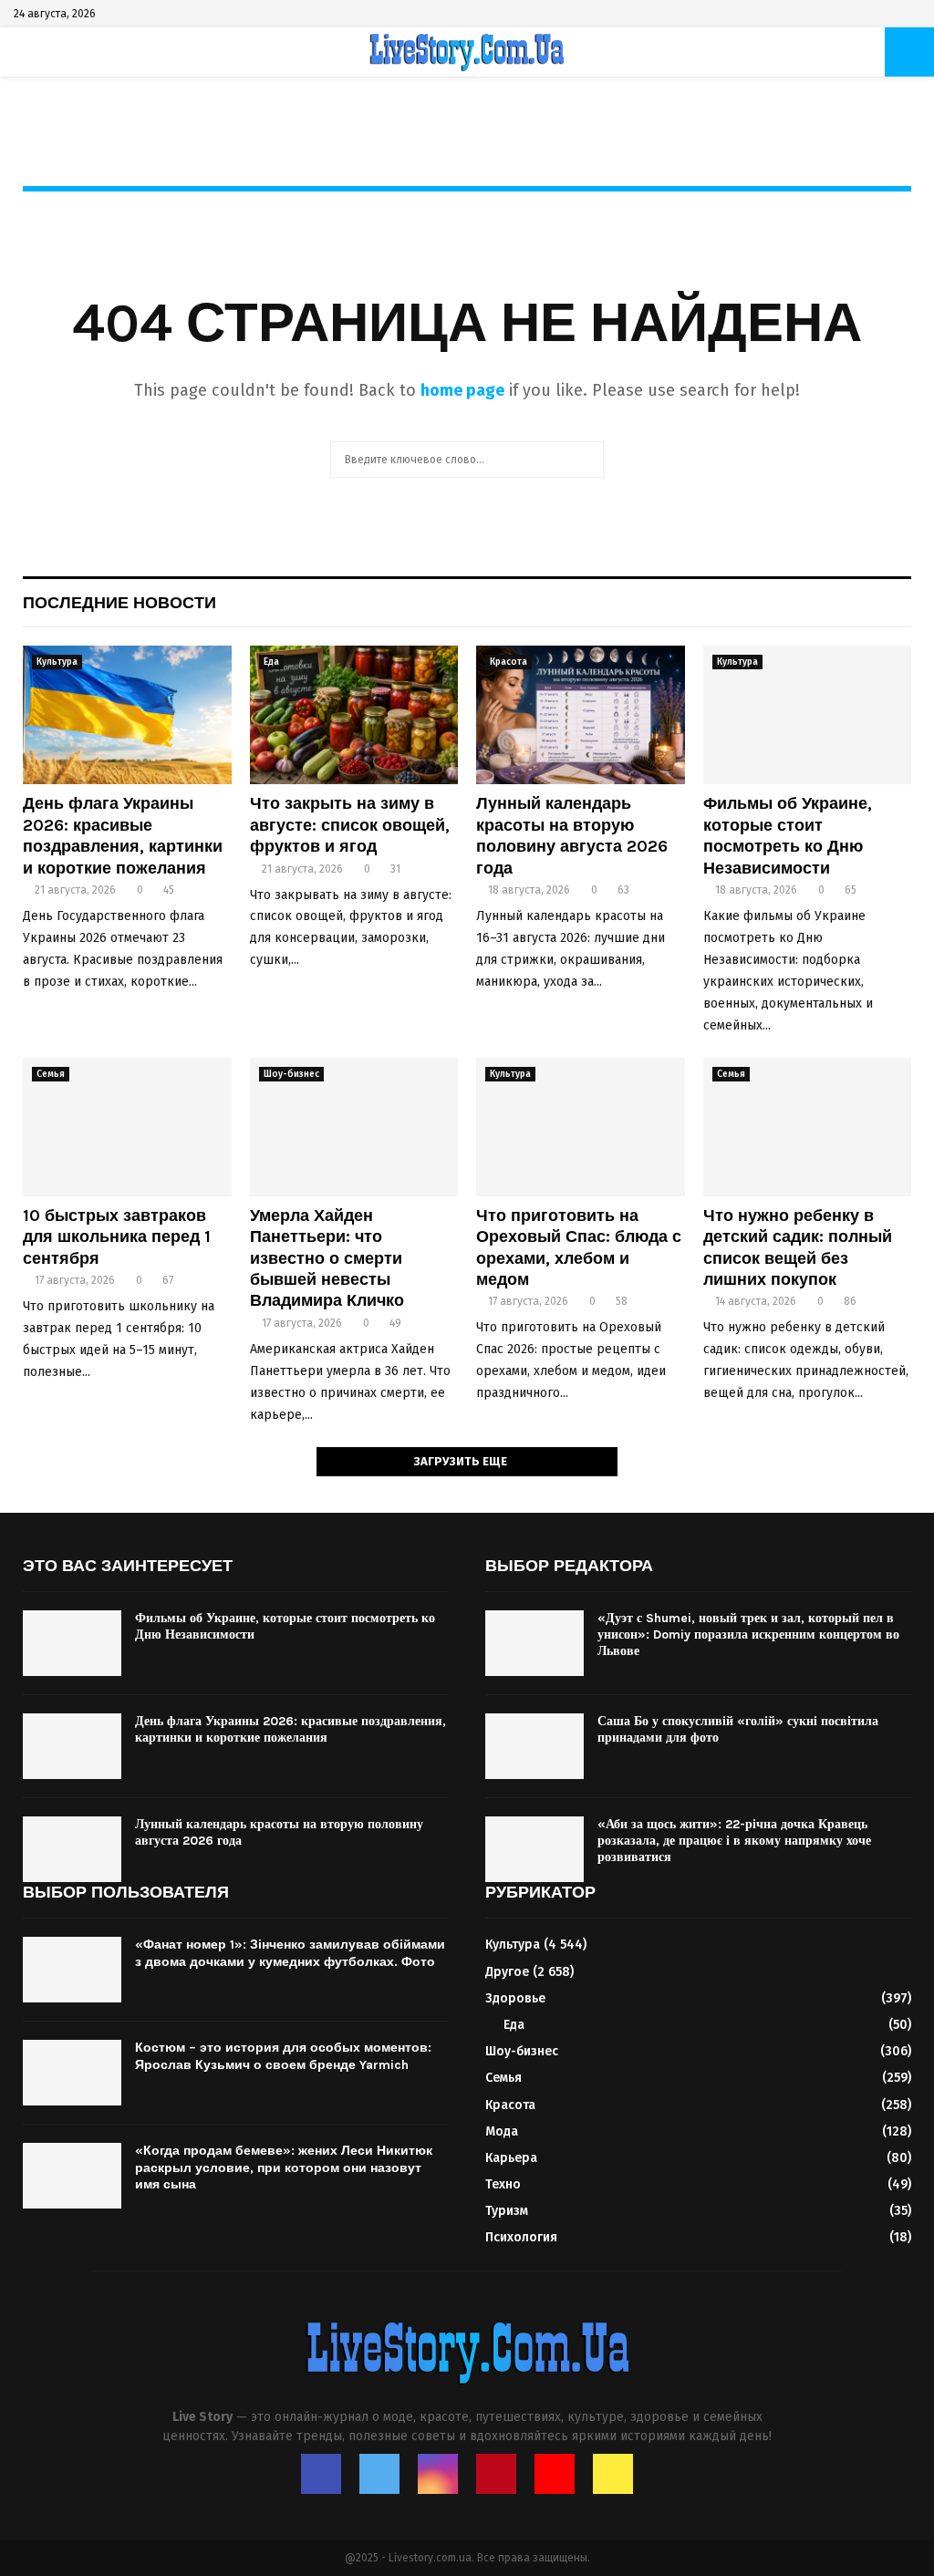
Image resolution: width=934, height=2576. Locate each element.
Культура (57, 662)
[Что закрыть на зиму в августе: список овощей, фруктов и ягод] (354, 715)
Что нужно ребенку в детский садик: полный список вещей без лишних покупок (798, 1247)
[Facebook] (321, 2474)
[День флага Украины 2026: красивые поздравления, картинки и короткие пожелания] (127, 715)
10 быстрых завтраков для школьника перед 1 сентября (117, 1237)
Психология (521, 2237)
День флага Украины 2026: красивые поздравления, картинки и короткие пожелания (123, 835)
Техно (503, 2184)
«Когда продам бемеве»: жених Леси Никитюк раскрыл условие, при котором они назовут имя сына (284, 2167)
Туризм (507, 2211)
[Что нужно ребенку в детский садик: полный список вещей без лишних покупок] (808, 1127)
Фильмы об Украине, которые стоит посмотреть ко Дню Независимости (788, 835)
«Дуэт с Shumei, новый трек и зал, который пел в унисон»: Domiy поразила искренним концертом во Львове (748, 1635)
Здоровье (515, 1998)
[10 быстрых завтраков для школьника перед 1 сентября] (127, 1127)
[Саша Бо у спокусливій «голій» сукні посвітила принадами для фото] (534, 1746)
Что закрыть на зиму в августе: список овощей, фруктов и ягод (350, 825)
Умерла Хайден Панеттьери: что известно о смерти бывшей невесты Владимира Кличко (327, 1258)
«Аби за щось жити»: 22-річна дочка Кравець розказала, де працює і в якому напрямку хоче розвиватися (734, 1841)
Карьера (511, 2158)
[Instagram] (438, 2474)
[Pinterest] (496, 2474)
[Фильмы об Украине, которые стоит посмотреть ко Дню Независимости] (808, 715)
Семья (51, 1074)
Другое (507, 1972)
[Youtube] (555, 2474)
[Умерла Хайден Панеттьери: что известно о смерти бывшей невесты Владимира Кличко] (354, 1127)
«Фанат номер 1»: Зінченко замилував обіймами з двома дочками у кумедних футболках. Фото (290, 1953)
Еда (271, 662)
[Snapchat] (613, 2474)
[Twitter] (379, 2474)
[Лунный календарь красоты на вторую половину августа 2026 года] (581, 715)
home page (462, 390)
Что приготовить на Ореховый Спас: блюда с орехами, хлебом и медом (579, 1247)
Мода (502, 2131)
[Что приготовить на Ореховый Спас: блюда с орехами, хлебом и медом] (581, 1127)
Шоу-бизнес (291, 1074)
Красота (509, 662)
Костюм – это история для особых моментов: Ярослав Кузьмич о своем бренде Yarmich (283, 2056)
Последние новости (119, 603)
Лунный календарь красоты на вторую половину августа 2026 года (572, 835)
